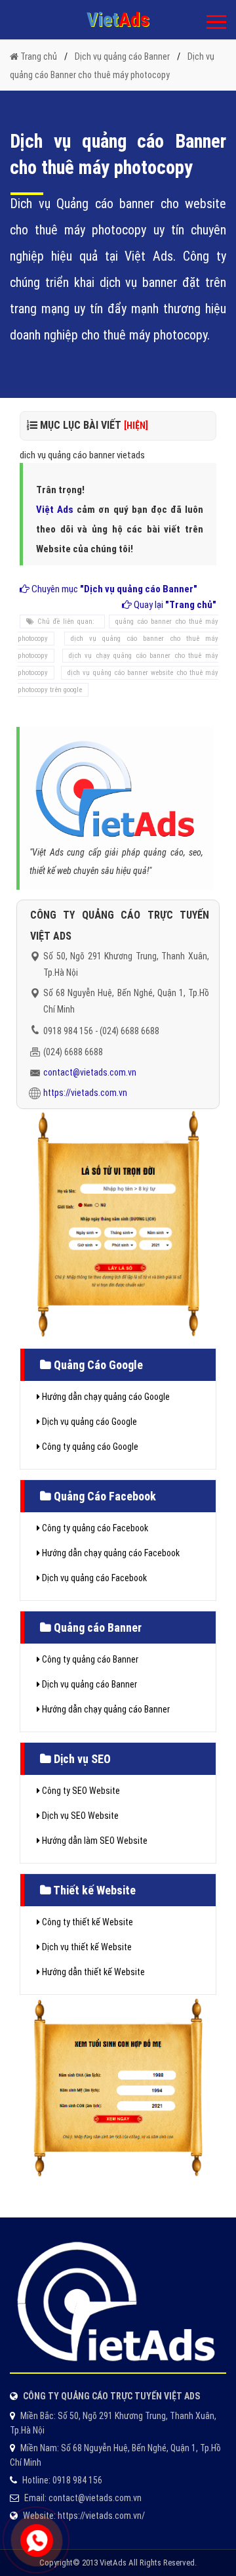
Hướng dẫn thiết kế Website (92, 1972)
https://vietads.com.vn (85, 1093)
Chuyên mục (113, 589)
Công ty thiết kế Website (87, 1922)
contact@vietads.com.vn (90, 1072)
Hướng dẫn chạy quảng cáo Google (105, 1397)
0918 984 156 (68, 1031)
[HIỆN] (136, 426)
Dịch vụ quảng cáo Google (88, 1422)
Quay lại (174, 605)
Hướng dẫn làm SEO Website (94, 1841)
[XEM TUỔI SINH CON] (118, 2085)
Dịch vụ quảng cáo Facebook (93, 1578)
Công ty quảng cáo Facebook (94, 1528)
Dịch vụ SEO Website (79, 1816)
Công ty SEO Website (80, 1791)
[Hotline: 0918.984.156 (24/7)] (37, 2541)
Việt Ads (55, 510)
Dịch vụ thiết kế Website (86, 1947)
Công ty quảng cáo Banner (89, 1659)
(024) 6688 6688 (129, 1031)
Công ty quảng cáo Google (89, 1447)
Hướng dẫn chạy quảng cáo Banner (105, 1709)
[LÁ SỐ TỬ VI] (118, 1223)
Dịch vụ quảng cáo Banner (88, 1684)
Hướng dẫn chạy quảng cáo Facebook (110, 1553)
